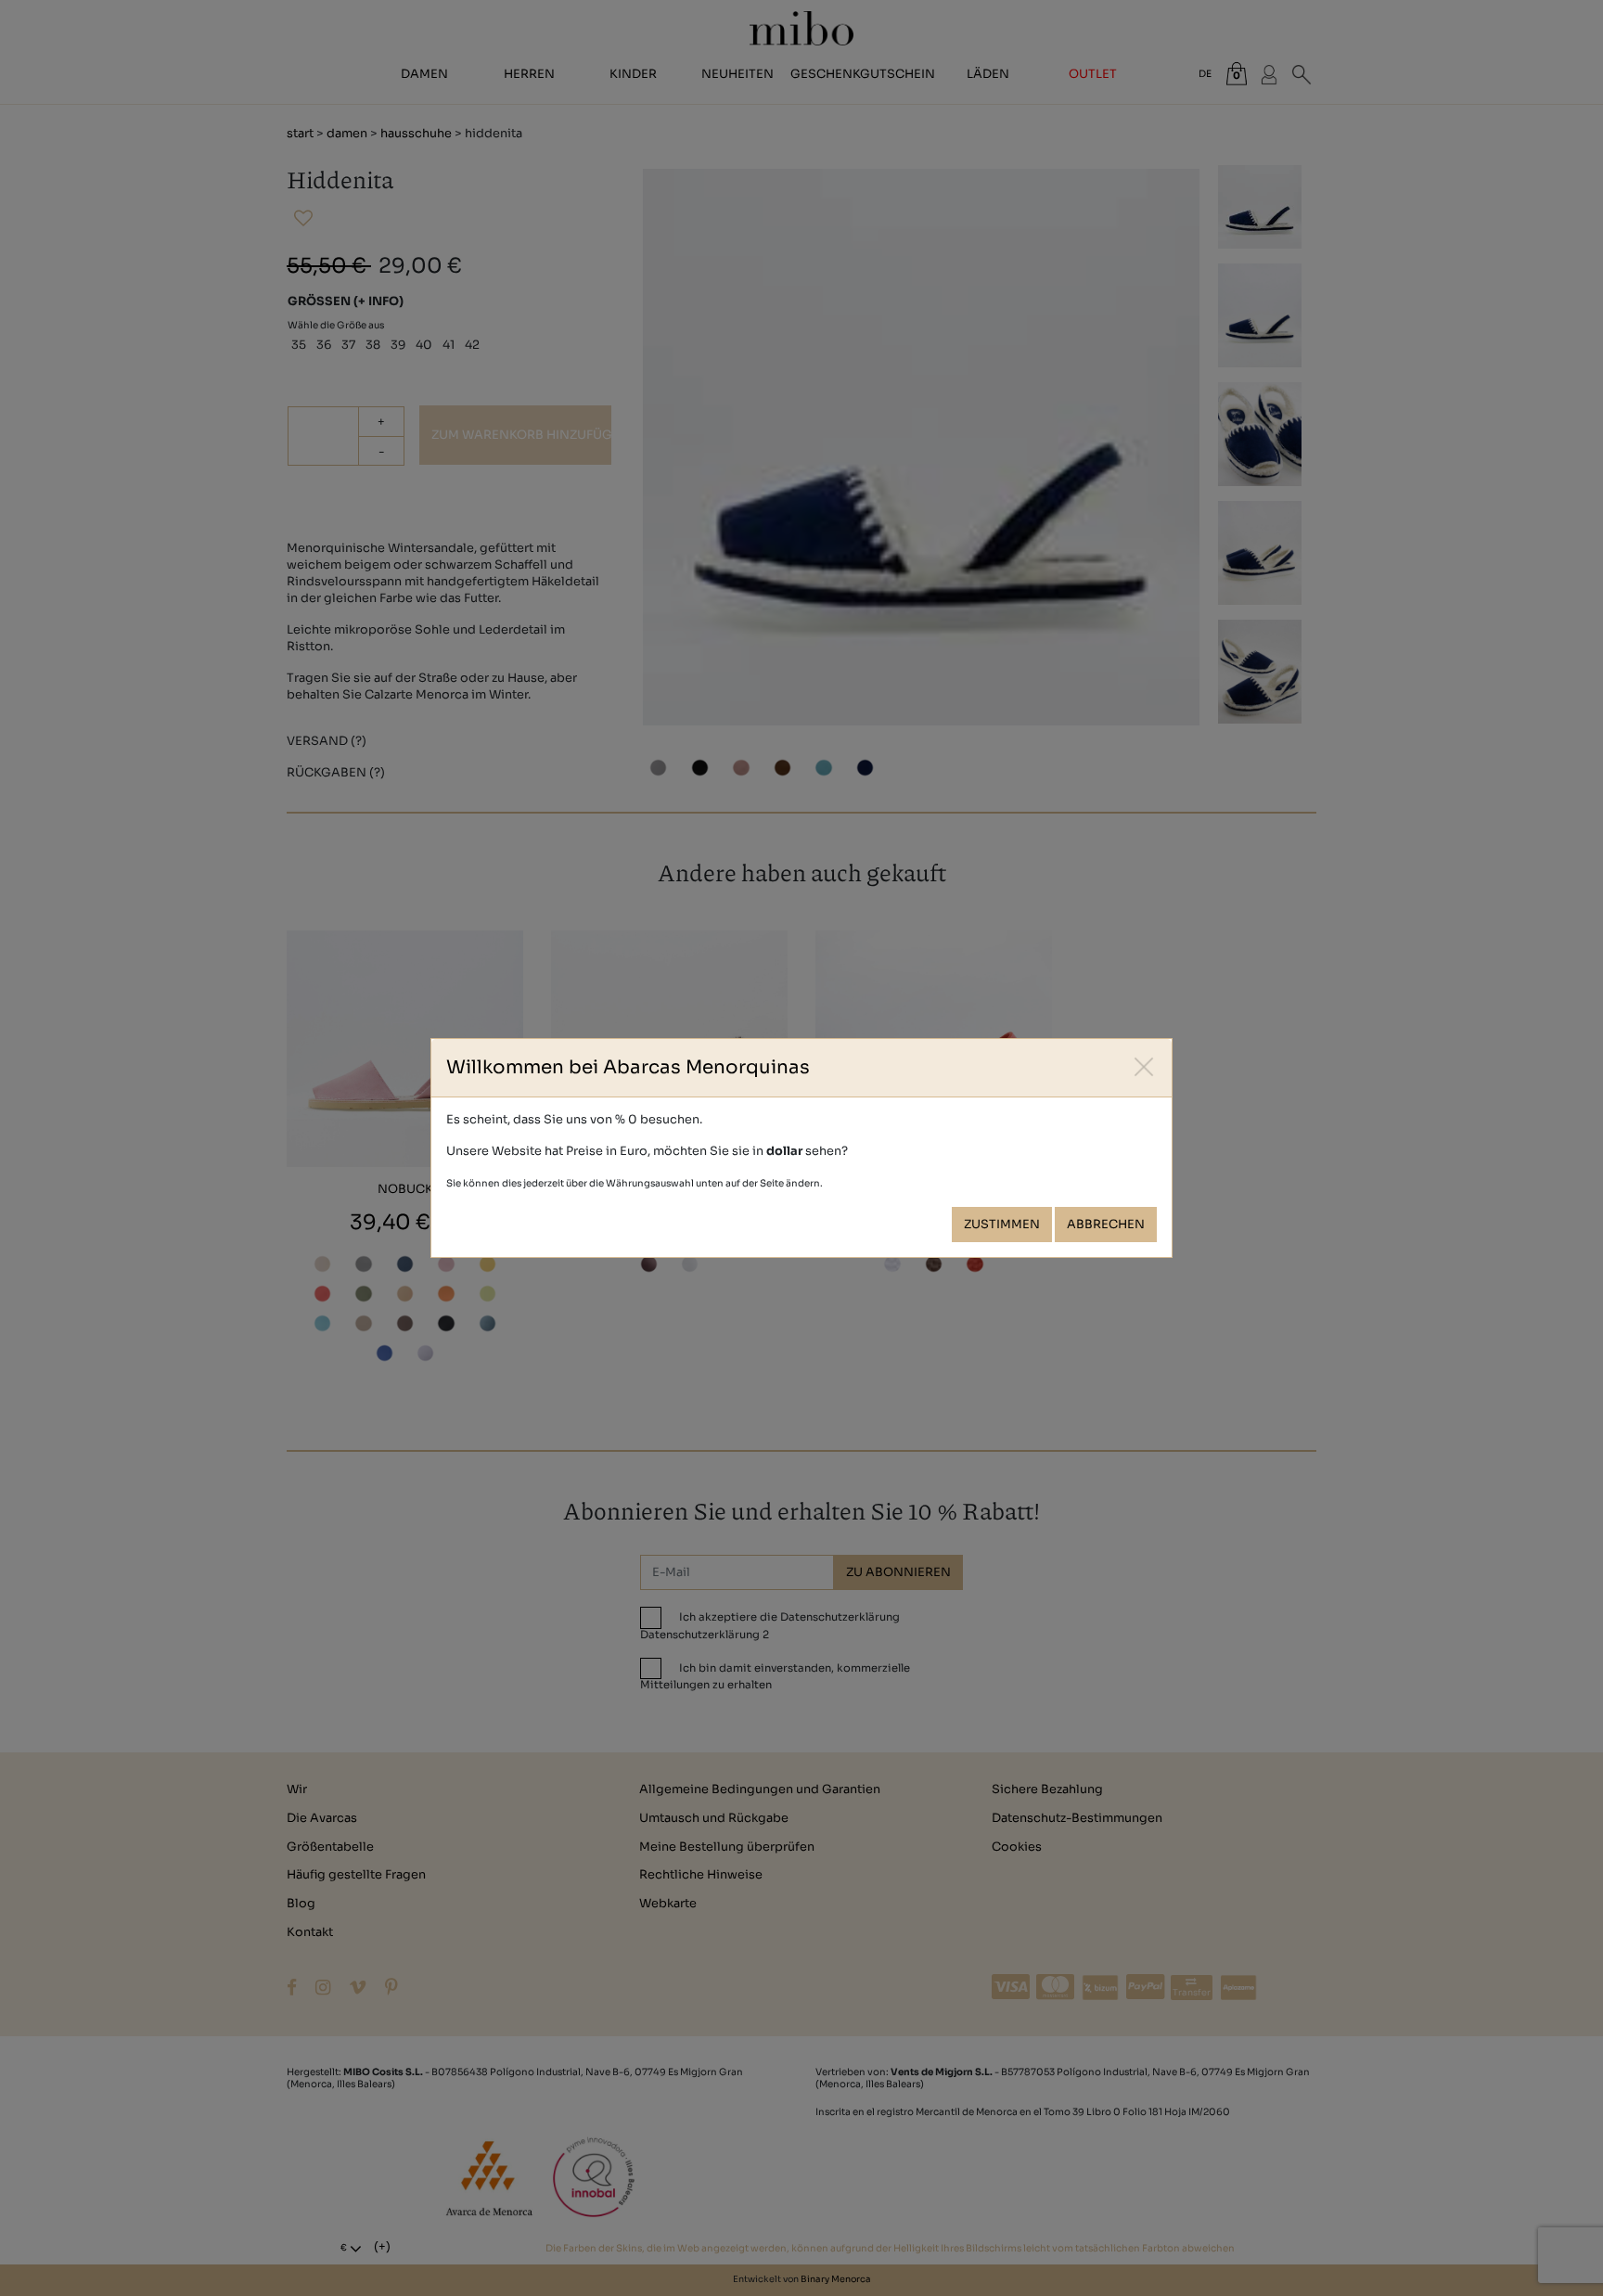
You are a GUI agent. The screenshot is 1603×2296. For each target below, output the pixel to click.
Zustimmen (1002, 1225)
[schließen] (1144, 1066)
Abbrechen (1106, 1225)
